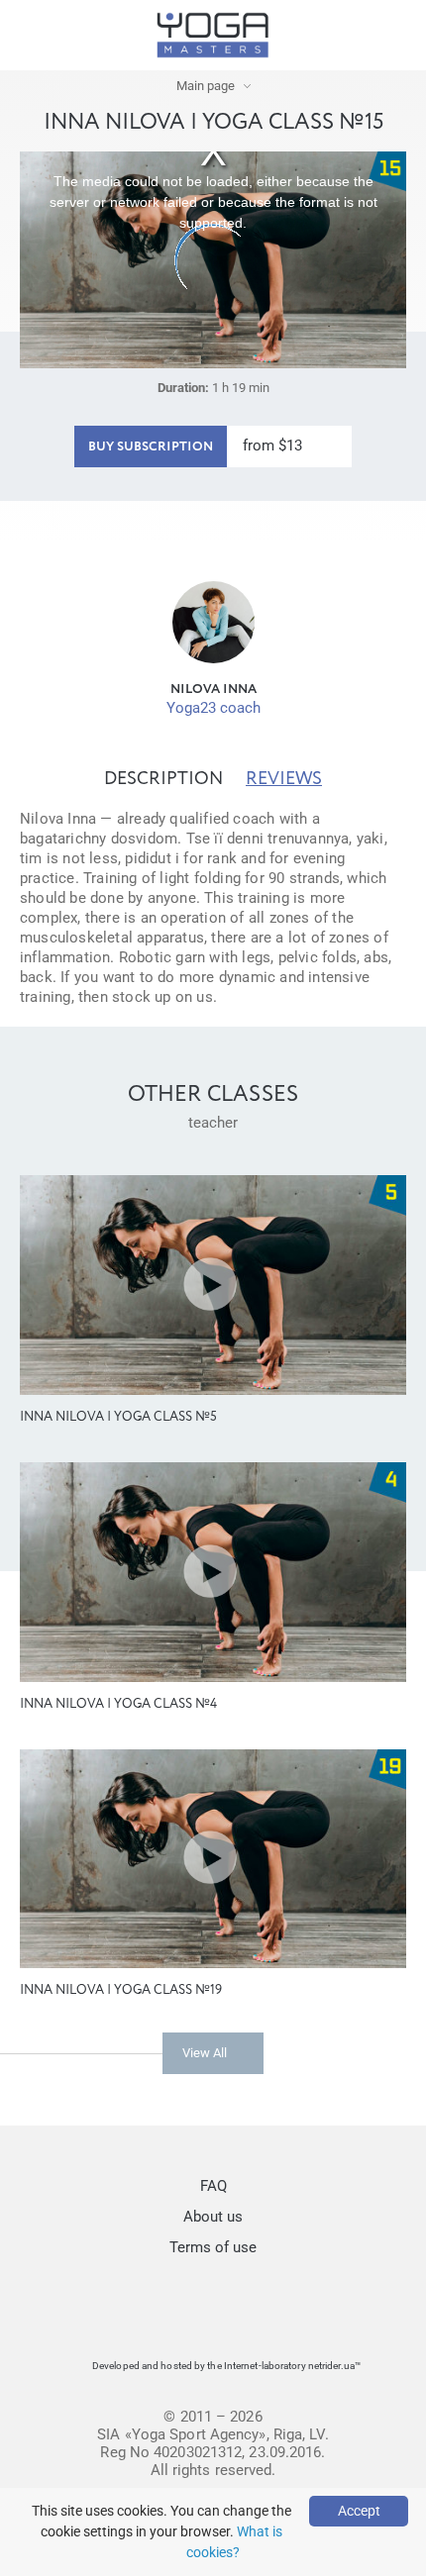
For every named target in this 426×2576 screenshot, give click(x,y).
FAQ (213, 2186)
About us (213, 2217)
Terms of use (213, 2247)
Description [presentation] (163, 779)
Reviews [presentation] (284, 779)
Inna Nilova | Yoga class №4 (118, 1704)
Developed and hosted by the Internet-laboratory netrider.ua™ (226, 2366)
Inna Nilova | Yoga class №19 (121, 1990)
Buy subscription (151, 447)
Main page (206, 86)
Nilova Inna (213, 690)
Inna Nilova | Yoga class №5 (118, 1417)
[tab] (163, 779)
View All (205, 2053)
